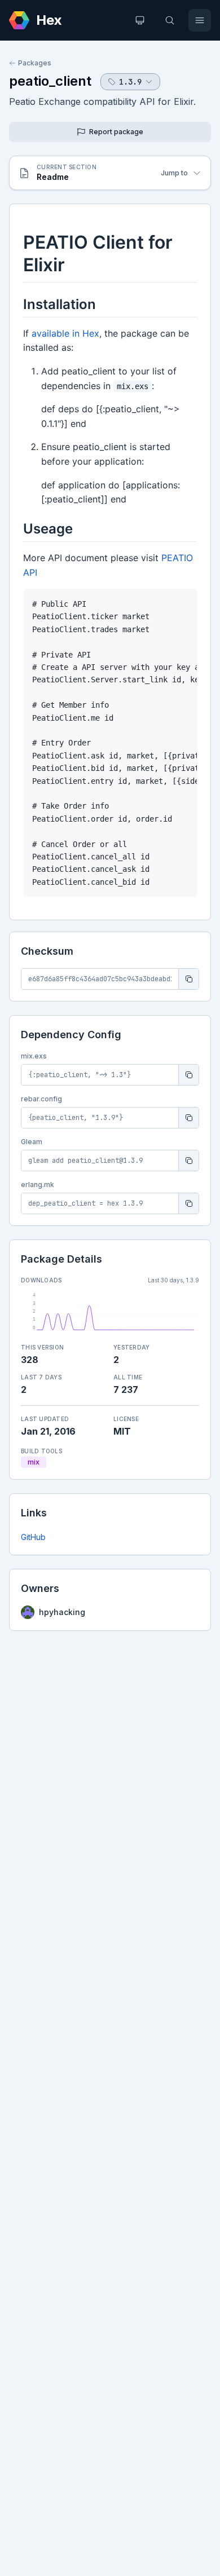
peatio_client (50, 81)
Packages (35, 63)
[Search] (170, 20)
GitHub (33, 1537)
